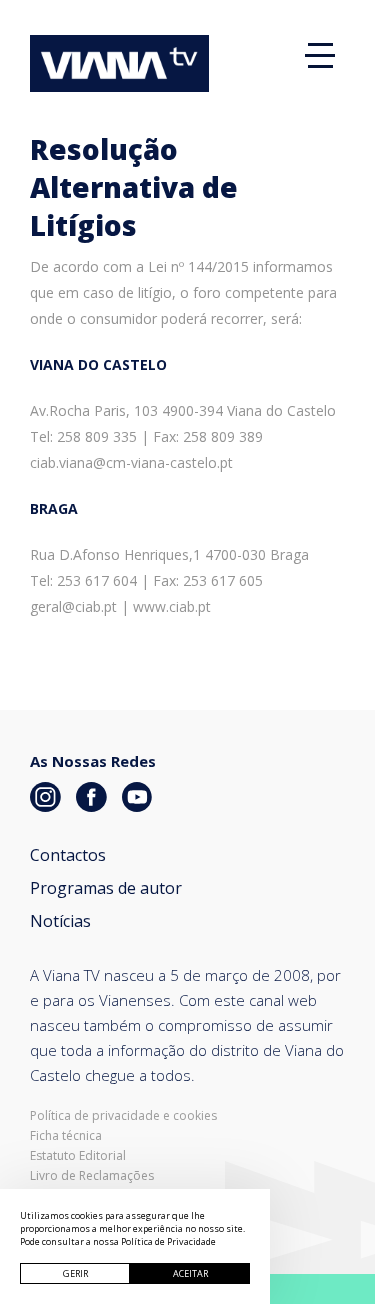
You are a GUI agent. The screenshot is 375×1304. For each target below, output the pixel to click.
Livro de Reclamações (92, 1176)
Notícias (60, 921)
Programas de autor (106, 888)
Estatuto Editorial (78, 1156)
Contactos (68, 855)
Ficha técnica (66, 1136)
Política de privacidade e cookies (123, 1116)
